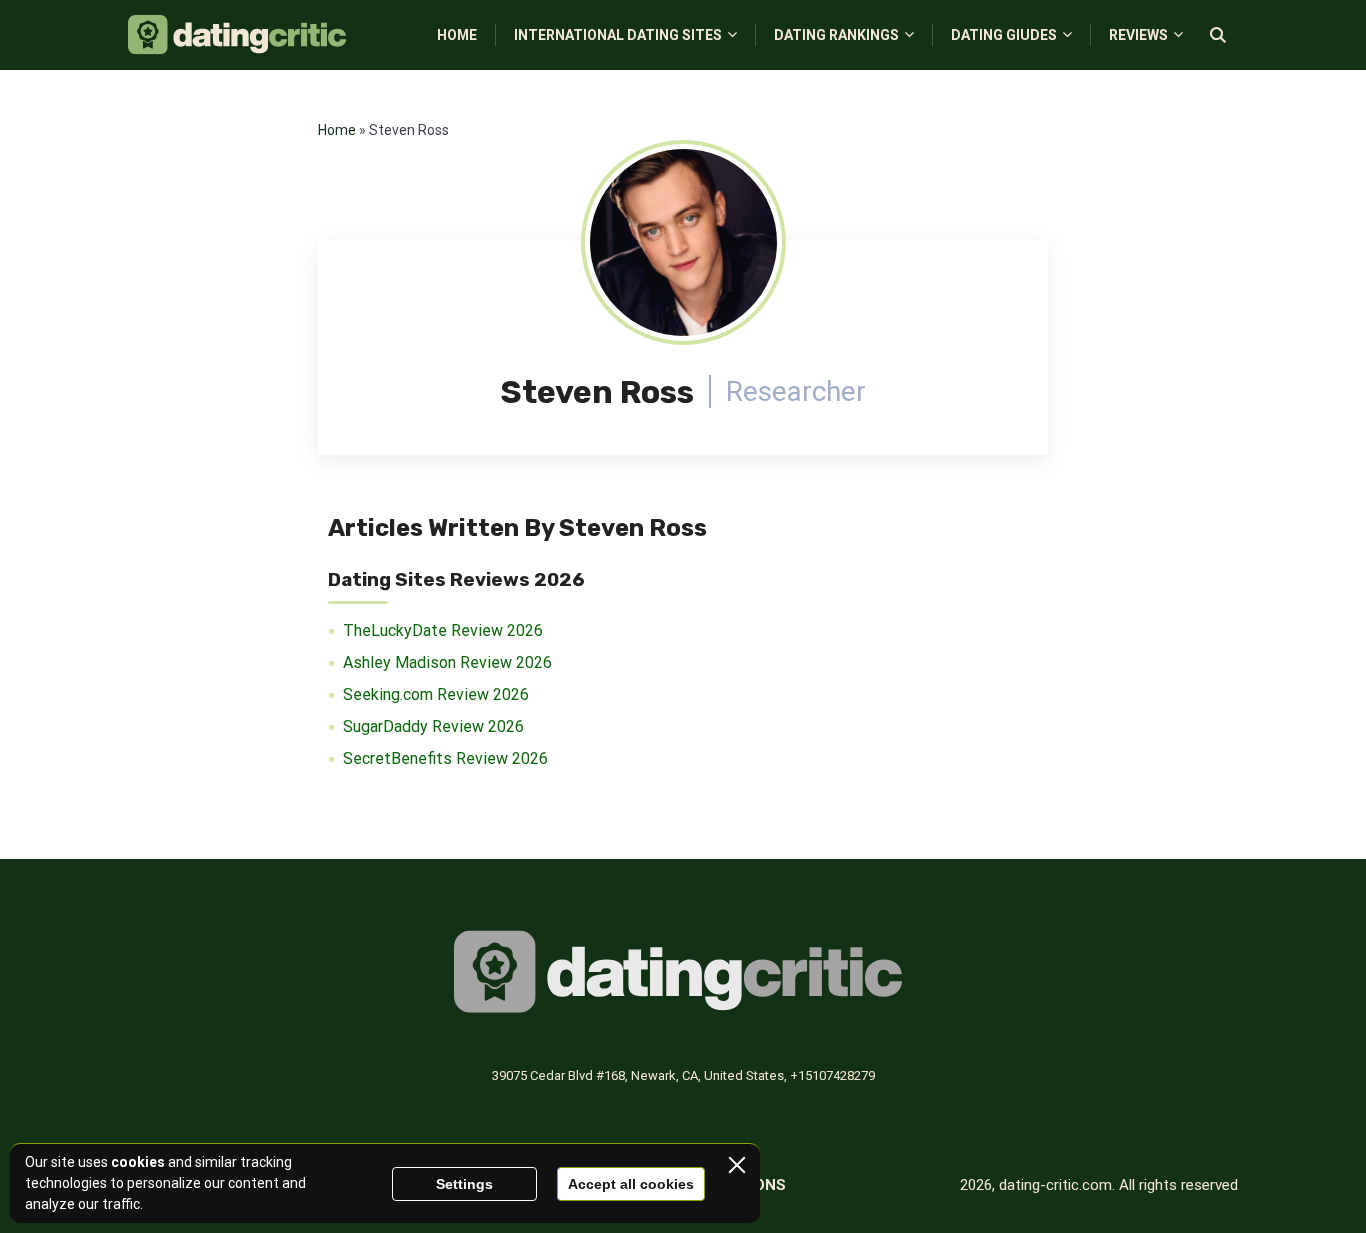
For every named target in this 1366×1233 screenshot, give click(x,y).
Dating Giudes (1004, 35)
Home (457, 35)
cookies (138, 1162)
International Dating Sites (618, 35)
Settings (464, 1184)
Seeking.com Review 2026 (436, 694)
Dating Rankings (836, 35)
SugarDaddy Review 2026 (433, 726)
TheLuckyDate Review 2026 (443, 630)
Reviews (1138, 35)
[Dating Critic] (239, 35)
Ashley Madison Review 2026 (447, 662)
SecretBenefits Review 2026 (445, 758)
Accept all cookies (631, 1184)
